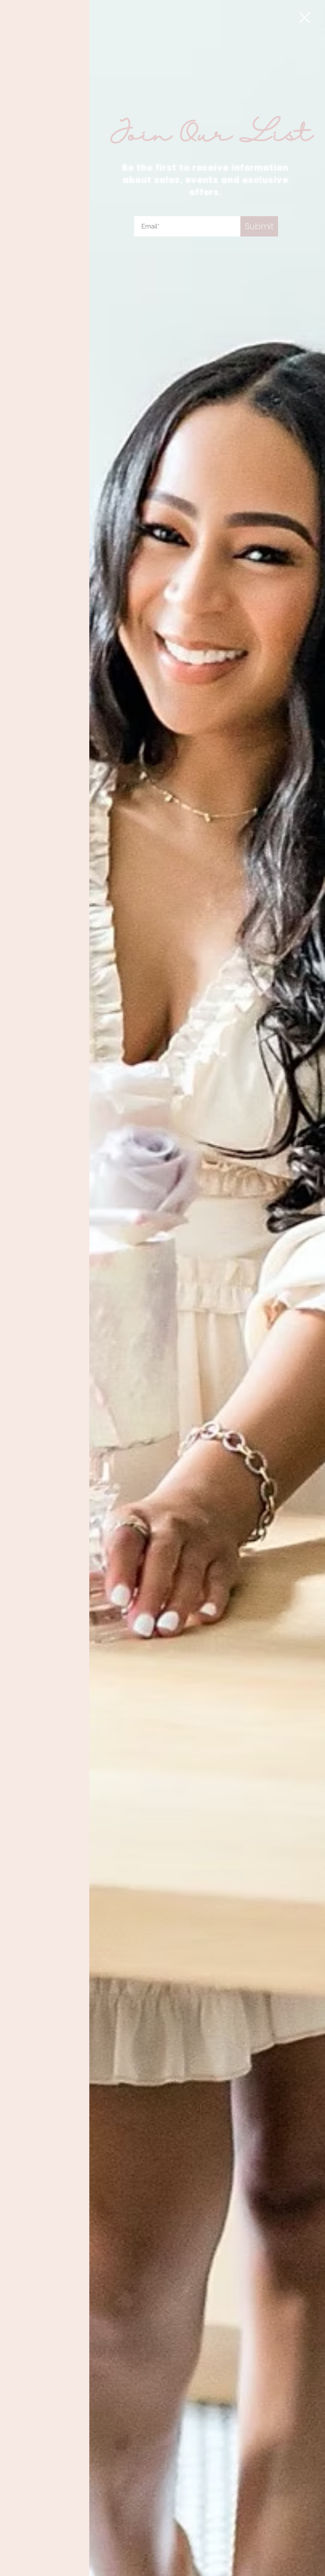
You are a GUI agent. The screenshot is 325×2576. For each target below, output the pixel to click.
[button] (305, 18)
